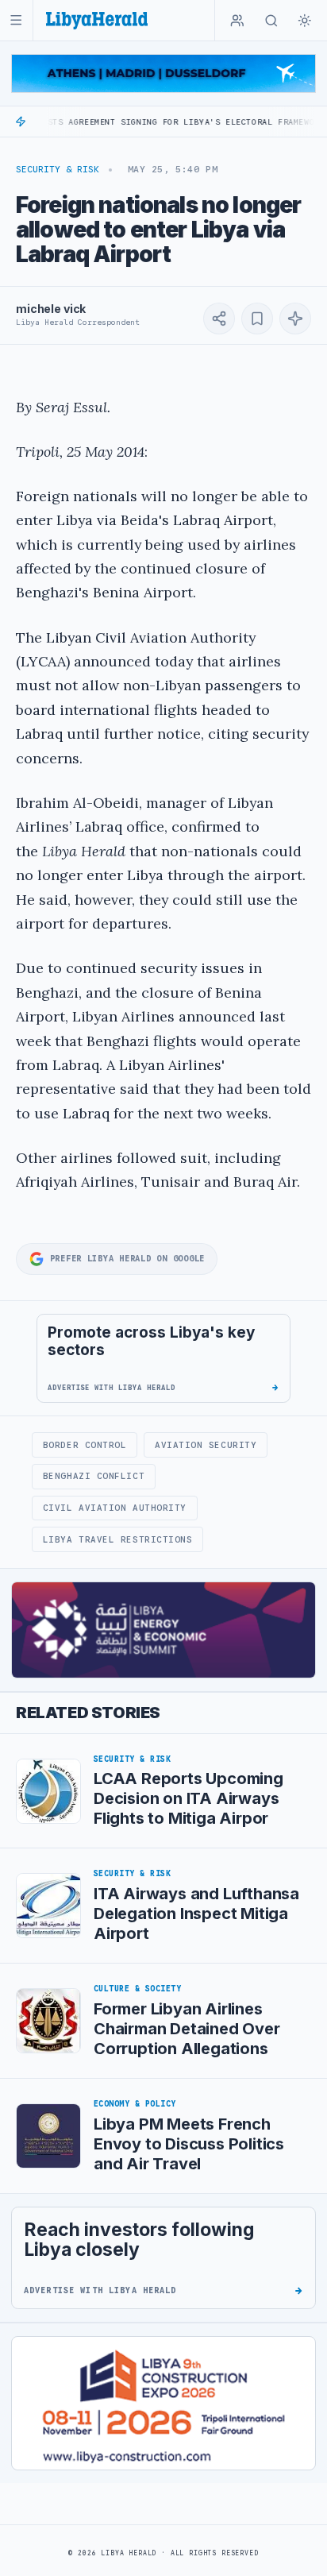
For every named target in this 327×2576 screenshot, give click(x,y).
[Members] (237, 21)
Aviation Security (206, 1445)
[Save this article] (257, 319)
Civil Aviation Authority (115, 1508)
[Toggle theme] (305, 21)
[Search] (271, 21)
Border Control (85, 1445)
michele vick (51, 309)
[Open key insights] (295, 319)
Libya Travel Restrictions (118, 1539)
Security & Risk (58, 169)
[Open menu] (16, 20)
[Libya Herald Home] (97, 20)
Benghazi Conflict (94, 1476)
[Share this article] (219, 319)
